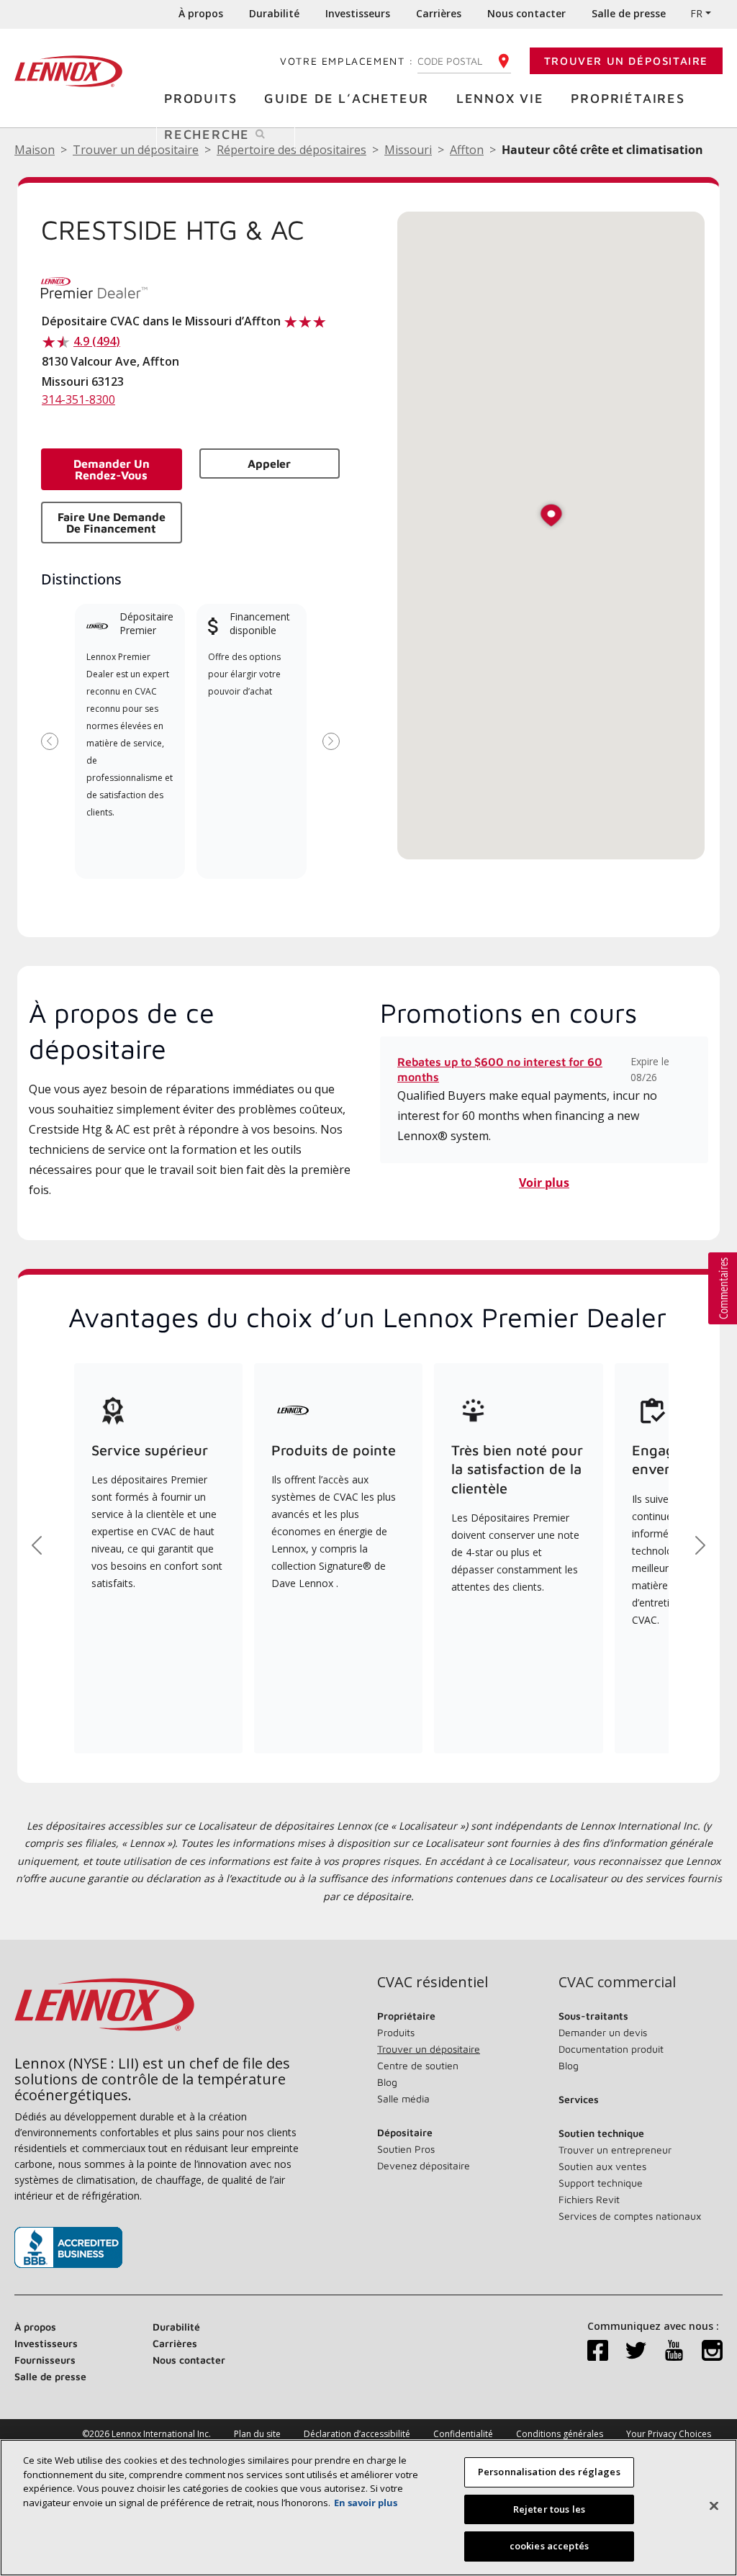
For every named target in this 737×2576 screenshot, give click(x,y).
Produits (200, 98)
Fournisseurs (45, 2360)
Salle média (403, 2098)
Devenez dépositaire (424, 2165)
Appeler (269, 464)
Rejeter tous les (549, 2509)
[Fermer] (714, 2506)
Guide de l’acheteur (347, 98)
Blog (387, 2082)
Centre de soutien (418, 2065)
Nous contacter (526, 13)
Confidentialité (463, 2434)
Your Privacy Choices (669, 2434)
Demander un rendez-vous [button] (112, 469)
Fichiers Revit (589, 2199)
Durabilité (274, 13)
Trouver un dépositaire (626, 61)
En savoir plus (366, 2503)
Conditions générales (560, 2434)
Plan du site (257, 2434)
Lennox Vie (500, 98)
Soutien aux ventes (602, 2166)
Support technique (601, 2183)
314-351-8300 (78, 399)
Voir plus (544, 1183)
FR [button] (696, 13)
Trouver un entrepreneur (615, 2150)
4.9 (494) (97, 341)
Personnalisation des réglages (549, 2472)
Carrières (439, 13)
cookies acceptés (549, 2546)
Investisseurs (358, 13)
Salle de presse (629, 13)
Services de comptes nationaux (630, 2216)
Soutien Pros (406, 2149)
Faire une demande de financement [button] (112, 523)
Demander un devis (603, 2032)
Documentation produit (611, 2049)
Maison (35, 150)
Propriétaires (628, 98)
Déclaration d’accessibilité (357, 2434)
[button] (551, 516)
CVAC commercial (617, 1982)
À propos (201, 13)
